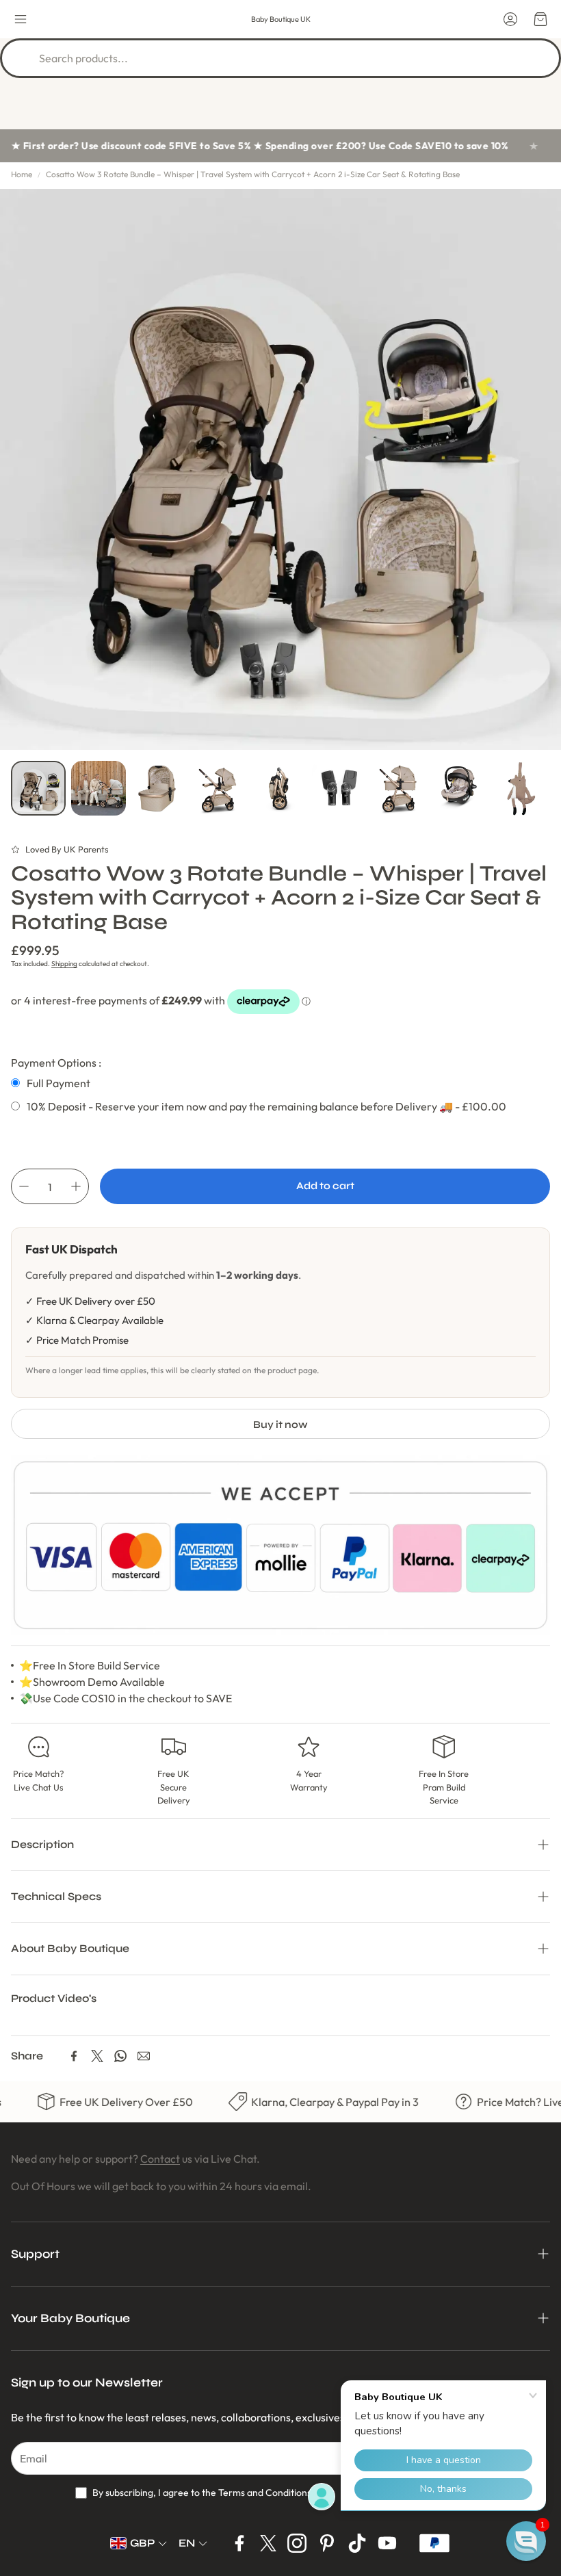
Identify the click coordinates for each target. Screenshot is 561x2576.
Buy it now (280, 1424)
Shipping (64, 964)
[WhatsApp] (120, 2056)
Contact (160, 2159)
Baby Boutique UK (281, 19)
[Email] (144, 2056)
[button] (21, 19)
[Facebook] (74, 2056)
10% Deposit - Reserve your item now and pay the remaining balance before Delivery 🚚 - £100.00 (266, 1106)
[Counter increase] (76, 1186)
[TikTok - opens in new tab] (357, 2543)
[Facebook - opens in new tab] (239, 2543)
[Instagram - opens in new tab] (297, 2543)
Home (22, 174)
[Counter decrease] (24, 1186)
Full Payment (58, 1083)
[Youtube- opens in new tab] (387, 2543)
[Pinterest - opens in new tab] (327, 2543)
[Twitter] (97, 2056)
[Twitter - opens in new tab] (268, 2543)
